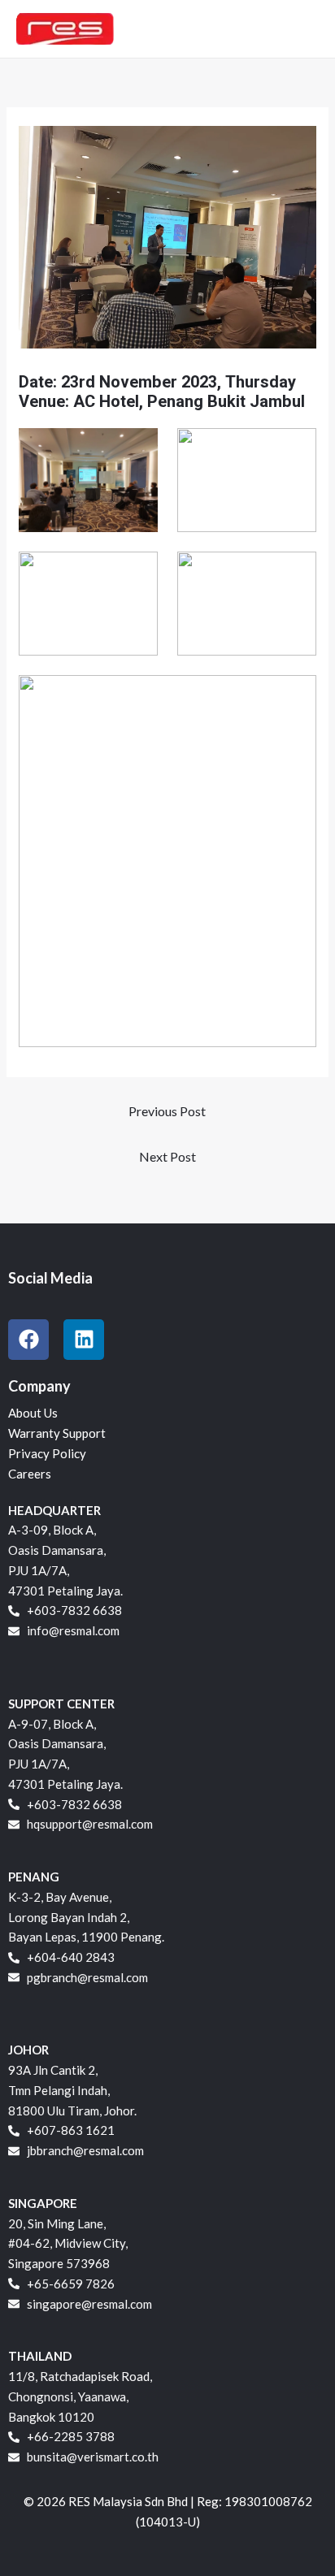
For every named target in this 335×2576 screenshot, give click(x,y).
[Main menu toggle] (302, 29)
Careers (30, 1474)
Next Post (167, 1156)
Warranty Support (57, 1433)
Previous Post (167, 1111)
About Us (33, 1413)
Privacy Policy (47, 1453)
